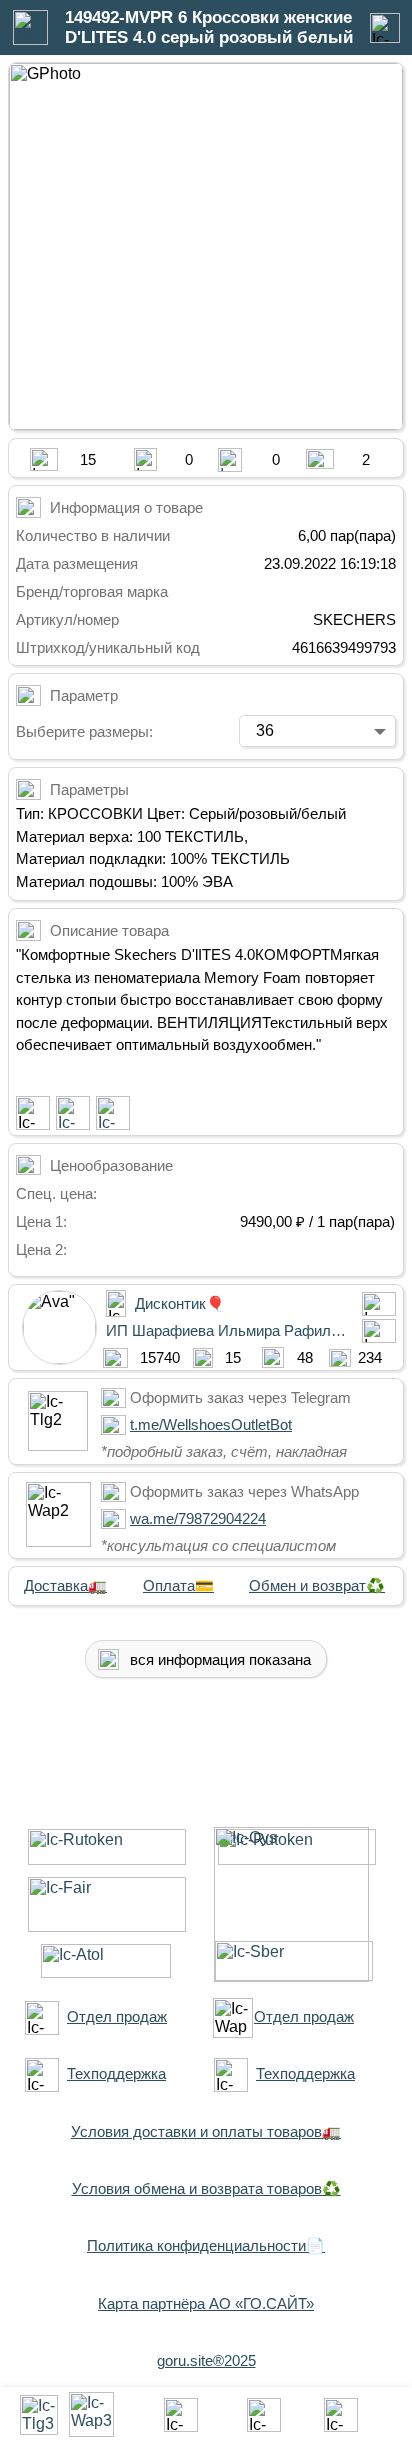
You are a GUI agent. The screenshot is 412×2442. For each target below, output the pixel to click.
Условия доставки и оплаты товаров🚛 (206, 2131)
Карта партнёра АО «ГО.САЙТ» (206, 2303)
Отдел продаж (117, 2016)
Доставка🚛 (65, 1585)
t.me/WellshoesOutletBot (211, 1424)
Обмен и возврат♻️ (317, 1585)
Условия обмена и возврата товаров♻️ (206, 2188)
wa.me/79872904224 (198, 1518)
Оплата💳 (178, 1585)
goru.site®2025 (206, 2360)
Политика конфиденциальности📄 (206, 2245)
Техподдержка (116, 2073)
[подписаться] (33, 1113)
